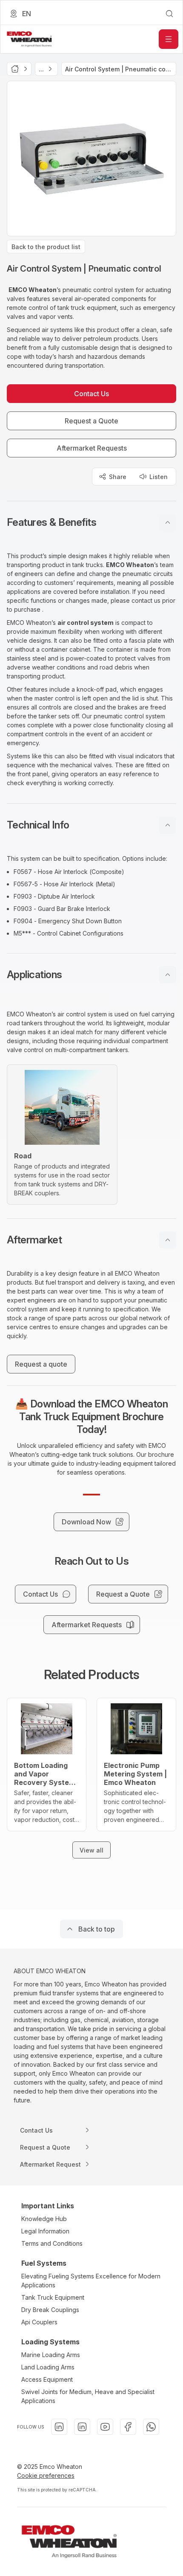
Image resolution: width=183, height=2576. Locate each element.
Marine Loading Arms (51, 2355)
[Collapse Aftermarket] (168, 1240)
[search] (169, 14)
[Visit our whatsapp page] (151, 2427)
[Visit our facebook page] (128, 2427)
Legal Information (45, 2231)
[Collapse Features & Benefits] (168, 522)
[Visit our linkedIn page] (59, 2427)
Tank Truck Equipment (53, 2297)
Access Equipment (47, 2379)
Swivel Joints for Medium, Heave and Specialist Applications (88, 2396)
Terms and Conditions (52, 2243)
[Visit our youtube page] (105, 2427)
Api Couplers (39, 2322)
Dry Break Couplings (50, 2310)
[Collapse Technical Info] (168, 825)
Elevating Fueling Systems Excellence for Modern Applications (91, 2281)
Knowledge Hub (44, 2219)
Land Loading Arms (48, 2367)
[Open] (169, 39)
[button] (91, 522)
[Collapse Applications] (168, 975)
